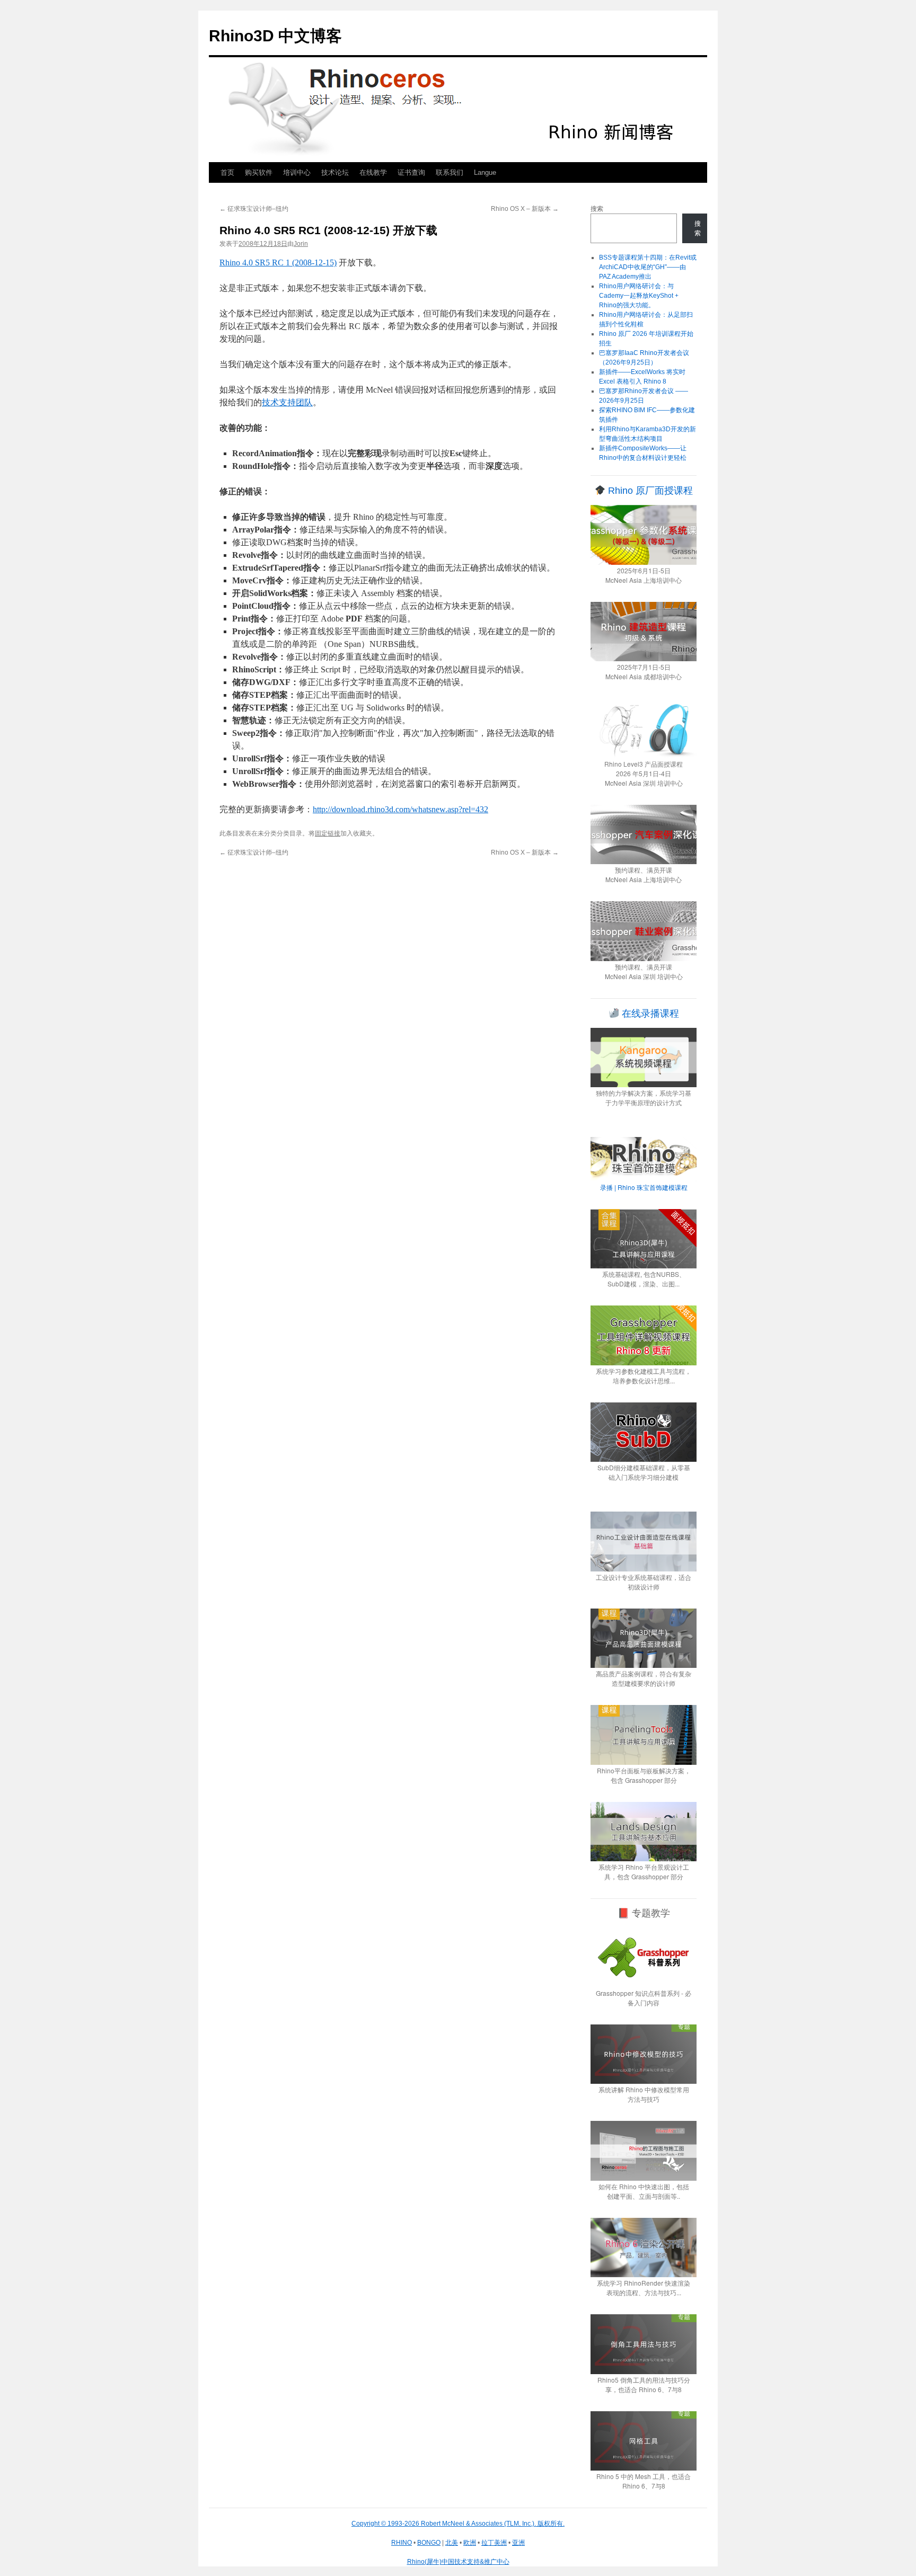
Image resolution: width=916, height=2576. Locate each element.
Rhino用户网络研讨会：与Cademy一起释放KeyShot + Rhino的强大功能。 (639, 296)
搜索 (597, 209)
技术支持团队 (287, 402)
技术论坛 (335, 172)
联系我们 (450, 172)
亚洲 (518, 2543)
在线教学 (373, 172)
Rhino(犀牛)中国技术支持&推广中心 (458, 2562)
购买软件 (259, 172)
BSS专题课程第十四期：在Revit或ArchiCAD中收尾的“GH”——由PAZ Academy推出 (648, 267)
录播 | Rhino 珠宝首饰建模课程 (644, 1187)
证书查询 (411, 172)
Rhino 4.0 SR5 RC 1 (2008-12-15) (278, 263)
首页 (227, 172)
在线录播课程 (649, 1014)
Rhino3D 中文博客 (275, 36)
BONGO (429, 2543)
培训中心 (297, 172)
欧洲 (470, 2543)
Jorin (301, 244)
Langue (485, 172)
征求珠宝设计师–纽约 (254, 209)
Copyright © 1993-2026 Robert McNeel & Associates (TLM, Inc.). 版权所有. (458, 2524)
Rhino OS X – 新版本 (525, 209)
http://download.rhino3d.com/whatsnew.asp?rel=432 (400, 809)
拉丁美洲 (494, 2543)
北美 (452, 2543)
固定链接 (328, 833)
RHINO (402, 2543)
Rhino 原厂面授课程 (649, 491)
